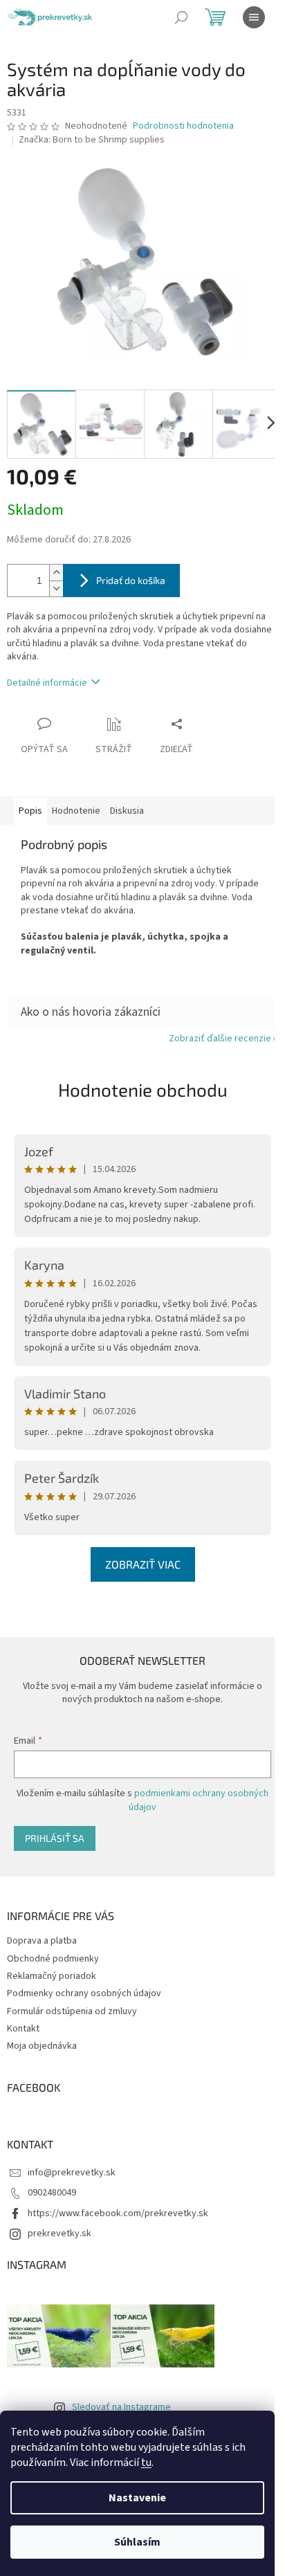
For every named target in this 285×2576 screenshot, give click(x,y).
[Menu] (254, 17)
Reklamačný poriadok (52, 1976)
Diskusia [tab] (127, 811)
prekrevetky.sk (59, 2234)
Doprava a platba (42, 1941)
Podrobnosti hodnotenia (183, 126)
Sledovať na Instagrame (121, 2407)
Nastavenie (137, 2498)
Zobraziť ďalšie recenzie (220, 1039)
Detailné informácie (47, 683)
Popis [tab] (30, 811)
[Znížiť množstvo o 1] (56, 588)
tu (146, 2463)
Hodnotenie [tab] (76, 811)
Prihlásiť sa (55, 1838)
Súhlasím (137, 2542)
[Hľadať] (181, 17)
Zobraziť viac (143, 1564)
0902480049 (52, 2193)
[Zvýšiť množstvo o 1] (56, 573)
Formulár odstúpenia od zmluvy (72, 2011)
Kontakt (23, 2029)
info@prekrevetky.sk (72, 2173)
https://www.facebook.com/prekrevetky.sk (118, 2213)
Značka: (92, 140)
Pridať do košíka (131, 580)
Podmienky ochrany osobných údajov (84, 1993)
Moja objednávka (42, 2046)
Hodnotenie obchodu (143, 1089)
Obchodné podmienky (53, 1959)
